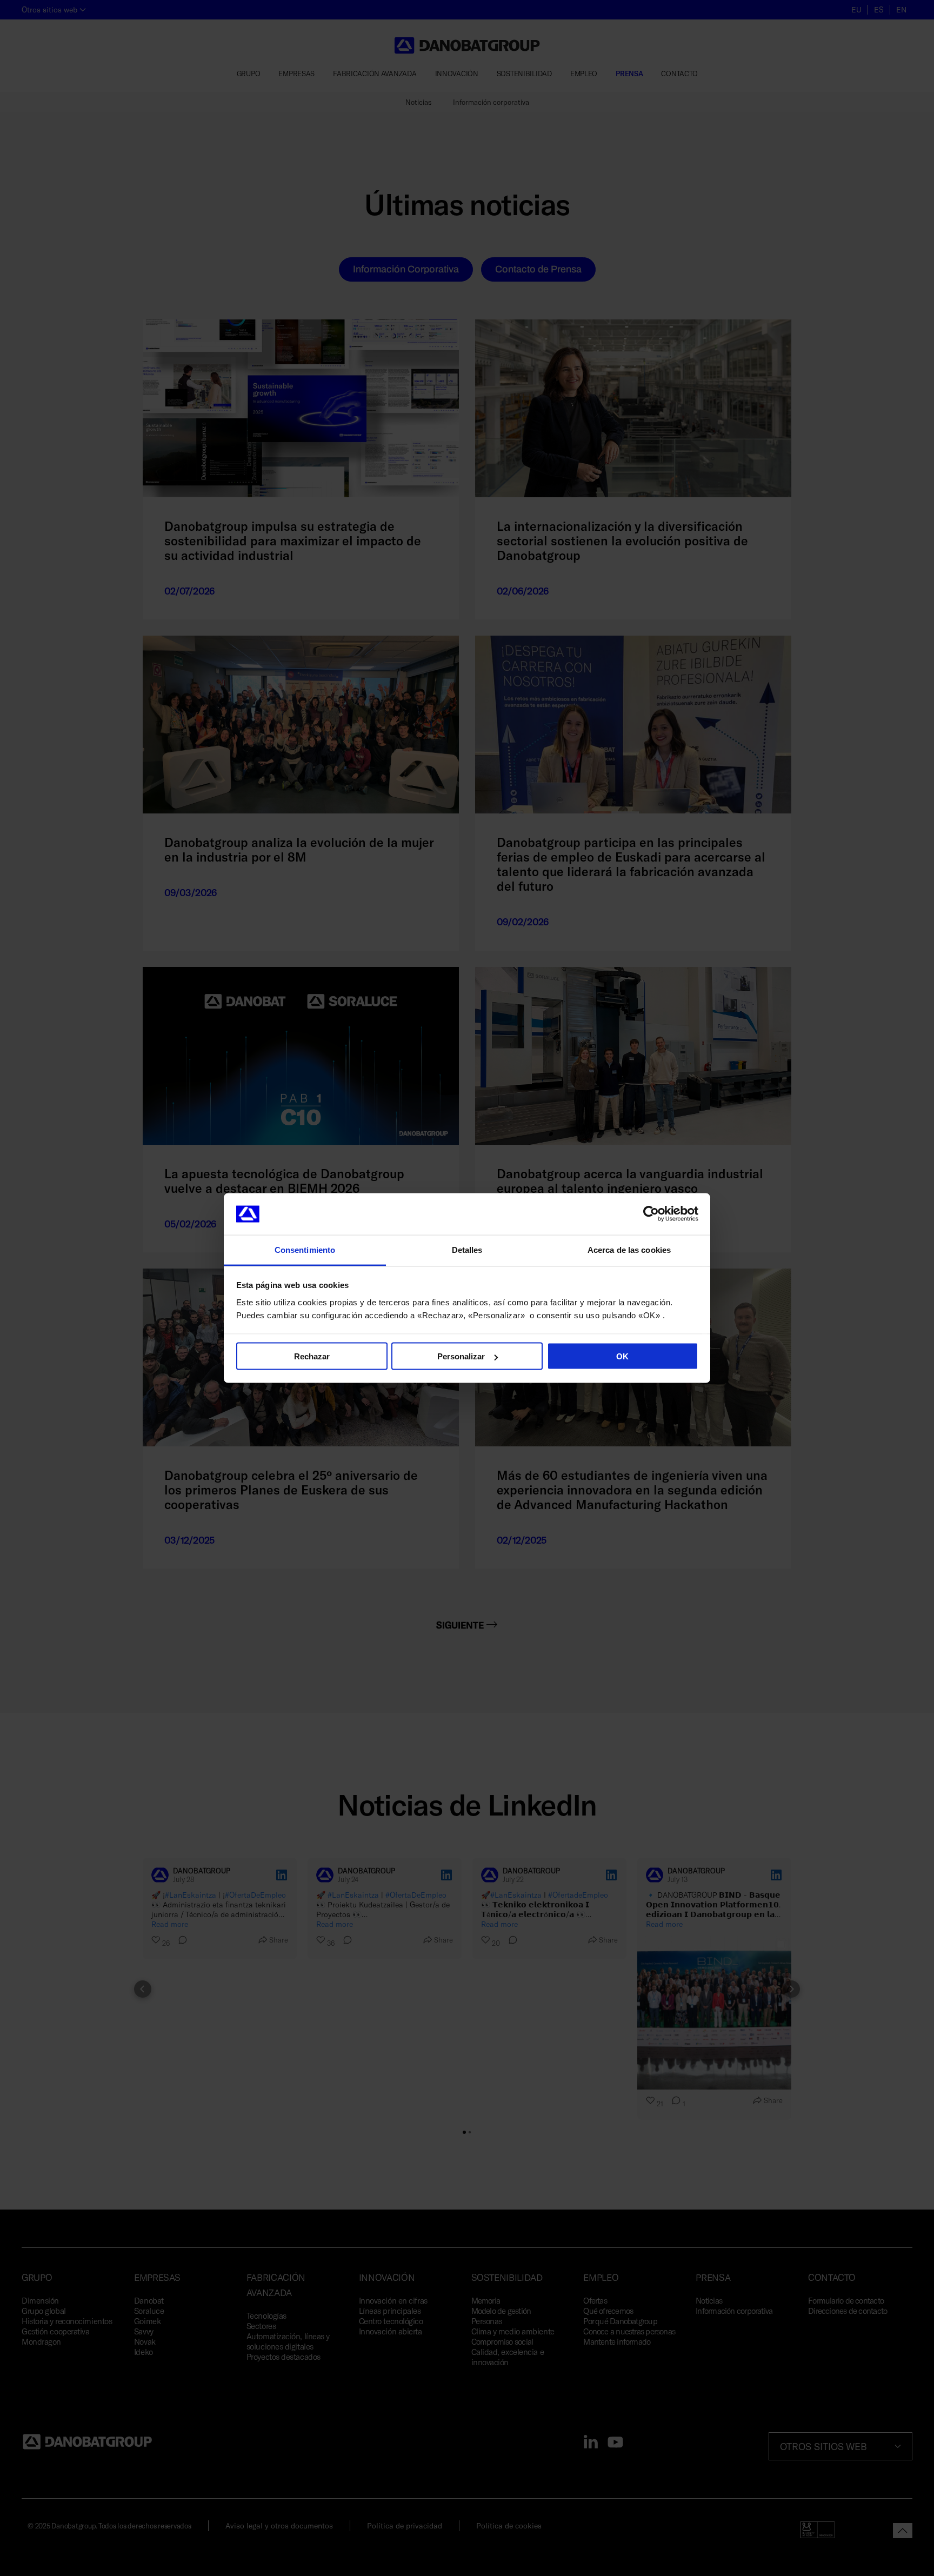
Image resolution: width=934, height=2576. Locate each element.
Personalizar (461, 1356)
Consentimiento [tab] (305, 1249)
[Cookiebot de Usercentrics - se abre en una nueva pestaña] (651, 1214)
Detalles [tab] (467, 1249)
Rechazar (312, 1356)
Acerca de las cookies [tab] (629, 1249)
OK (622, 1356)
